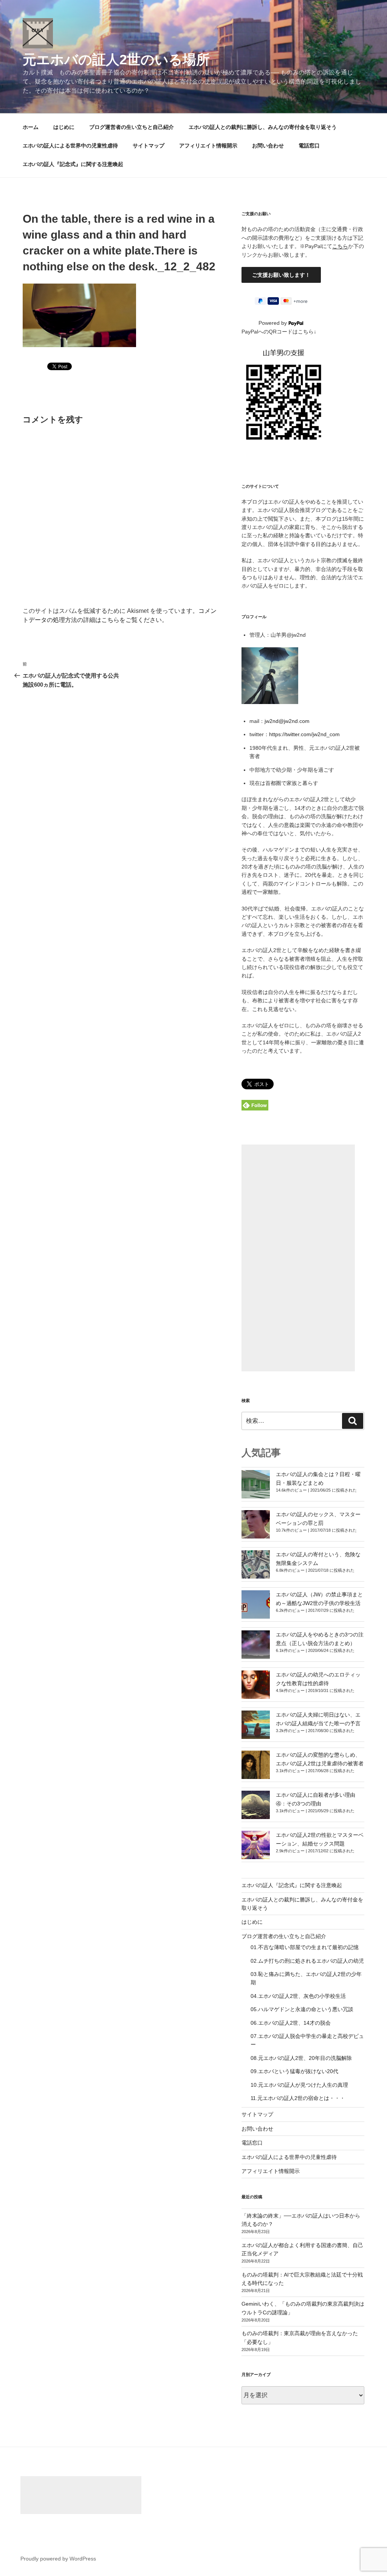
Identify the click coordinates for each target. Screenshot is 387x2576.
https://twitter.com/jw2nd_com (304, 734)
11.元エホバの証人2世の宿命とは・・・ (298, 2098)
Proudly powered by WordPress (58, 2559)
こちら (340, 246)
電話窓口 (309, 146)
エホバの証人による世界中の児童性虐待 (70, 146)
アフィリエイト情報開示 (208, 146)
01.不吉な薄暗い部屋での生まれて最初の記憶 (305, 1947)
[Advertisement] (298, 1258)
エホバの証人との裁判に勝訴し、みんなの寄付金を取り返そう (263, 127)
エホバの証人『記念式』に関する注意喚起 (73, 164)
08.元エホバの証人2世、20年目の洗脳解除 (301, 2058)
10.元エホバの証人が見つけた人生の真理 (299, 2085)
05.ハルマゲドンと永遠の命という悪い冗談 (302, 2009)
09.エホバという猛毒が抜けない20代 (294, 2071)
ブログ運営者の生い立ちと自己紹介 (132, 127)
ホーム (31, 127)
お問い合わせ (268, 146)
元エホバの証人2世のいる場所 (116, 60)
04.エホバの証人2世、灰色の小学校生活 (298, 1996)
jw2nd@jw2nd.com (287, 721)
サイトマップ (149, 146)
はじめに (64, 127)
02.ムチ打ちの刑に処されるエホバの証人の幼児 (307, 1961)
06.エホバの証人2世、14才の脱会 (291, 2023)
